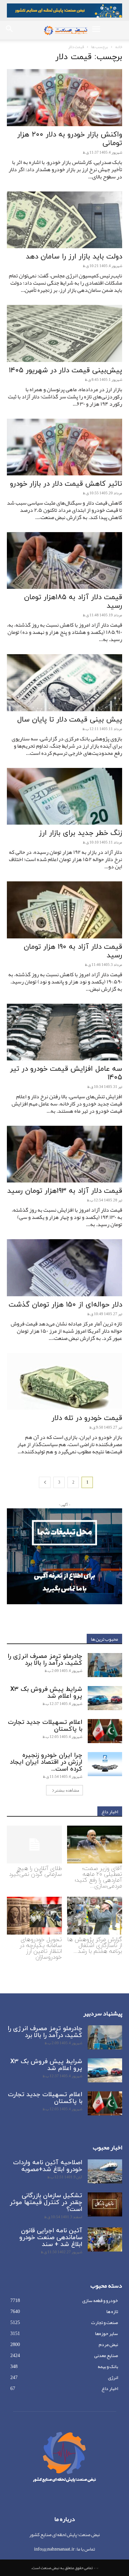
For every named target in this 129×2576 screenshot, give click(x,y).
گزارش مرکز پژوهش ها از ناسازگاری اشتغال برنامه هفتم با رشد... (95, 1946)
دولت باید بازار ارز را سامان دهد (74, 257)
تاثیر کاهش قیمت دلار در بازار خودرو (66, 484)
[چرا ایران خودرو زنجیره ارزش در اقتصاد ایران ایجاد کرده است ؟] (105, 1764)
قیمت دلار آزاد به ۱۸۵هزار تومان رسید (73, 602)
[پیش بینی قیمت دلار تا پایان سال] (64, 682)
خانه (119, 47)
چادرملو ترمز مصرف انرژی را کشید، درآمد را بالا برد (45, 1660)
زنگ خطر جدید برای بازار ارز (80, 833)
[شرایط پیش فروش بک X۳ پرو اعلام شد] (105, 1698)
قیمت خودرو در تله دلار (87, 1418)
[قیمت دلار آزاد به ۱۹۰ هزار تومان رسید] (64, 910)
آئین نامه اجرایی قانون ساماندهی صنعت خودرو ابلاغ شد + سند (51, 2238)
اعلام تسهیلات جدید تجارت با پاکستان (45, 1726)
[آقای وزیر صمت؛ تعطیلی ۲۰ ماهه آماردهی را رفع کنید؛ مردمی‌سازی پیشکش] (95, 1845)
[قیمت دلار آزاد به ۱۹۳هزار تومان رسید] (64, 1154)
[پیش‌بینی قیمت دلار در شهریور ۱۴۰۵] (64, 333)
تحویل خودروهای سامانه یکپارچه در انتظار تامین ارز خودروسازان (41, 1948)
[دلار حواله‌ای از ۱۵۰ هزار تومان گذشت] (64, 1268)
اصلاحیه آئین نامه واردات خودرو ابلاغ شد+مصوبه (48, 2166)
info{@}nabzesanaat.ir (54, 2549)
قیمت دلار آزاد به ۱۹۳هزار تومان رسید (65, 1191)
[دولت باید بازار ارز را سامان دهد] (64, 220)
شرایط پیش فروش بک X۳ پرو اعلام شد (46, 1693)
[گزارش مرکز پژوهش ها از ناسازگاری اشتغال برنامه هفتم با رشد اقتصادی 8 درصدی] (95, 1916)
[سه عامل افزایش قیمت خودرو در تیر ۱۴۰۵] (64, 1032)
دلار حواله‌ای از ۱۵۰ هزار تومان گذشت (65, 1305)
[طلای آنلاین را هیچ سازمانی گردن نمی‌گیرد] (34, 1845)
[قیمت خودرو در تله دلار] (64, 1381)
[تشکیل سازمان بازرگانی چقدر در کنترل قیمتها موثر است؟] (105, 2204)
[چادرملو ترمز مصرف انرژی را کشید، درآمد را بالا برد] (105, 1665)
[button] (96, 30)
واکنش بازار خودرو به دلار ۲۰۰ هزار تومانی (70, 139)
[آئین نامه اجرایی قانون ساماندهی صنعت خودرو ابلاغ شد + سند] (105, 2239)
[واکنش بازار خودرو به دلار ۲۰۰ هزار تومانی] (64, 97)
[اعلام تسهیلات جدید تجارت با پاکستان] (105, 1731)
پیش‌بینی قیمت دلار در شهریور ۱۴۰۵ (66, 371)
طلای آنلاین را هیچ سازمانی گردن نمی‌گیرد (35, 1872)
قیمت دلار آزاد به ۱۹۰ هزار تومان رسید (73, 951)
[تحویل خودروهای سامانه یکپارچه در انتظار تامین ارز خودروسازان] (34, 1916)
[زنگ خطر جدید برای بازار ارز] (64, 796)
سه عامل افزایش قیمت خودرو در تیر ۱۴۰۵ (66, 1073)
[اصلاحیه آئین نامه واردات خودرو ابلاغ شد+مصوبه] (105, 2171)
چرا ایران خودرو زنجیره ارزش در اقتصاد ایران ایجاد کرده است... (46, 1762)
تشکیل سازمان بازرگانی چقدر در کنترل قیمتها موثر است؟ (46, 2203)
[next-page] (45, 1482)
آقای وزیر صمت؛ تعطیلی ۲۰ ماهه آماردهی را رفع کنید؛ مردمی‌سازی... (98, 1877)
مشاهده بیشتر (67, 1790)
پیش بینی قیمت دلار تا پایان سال (70, 720)
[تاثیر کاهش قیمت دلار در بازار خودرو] (64, 447)
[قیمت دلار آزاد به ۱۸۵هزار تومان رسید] (64, 560)
